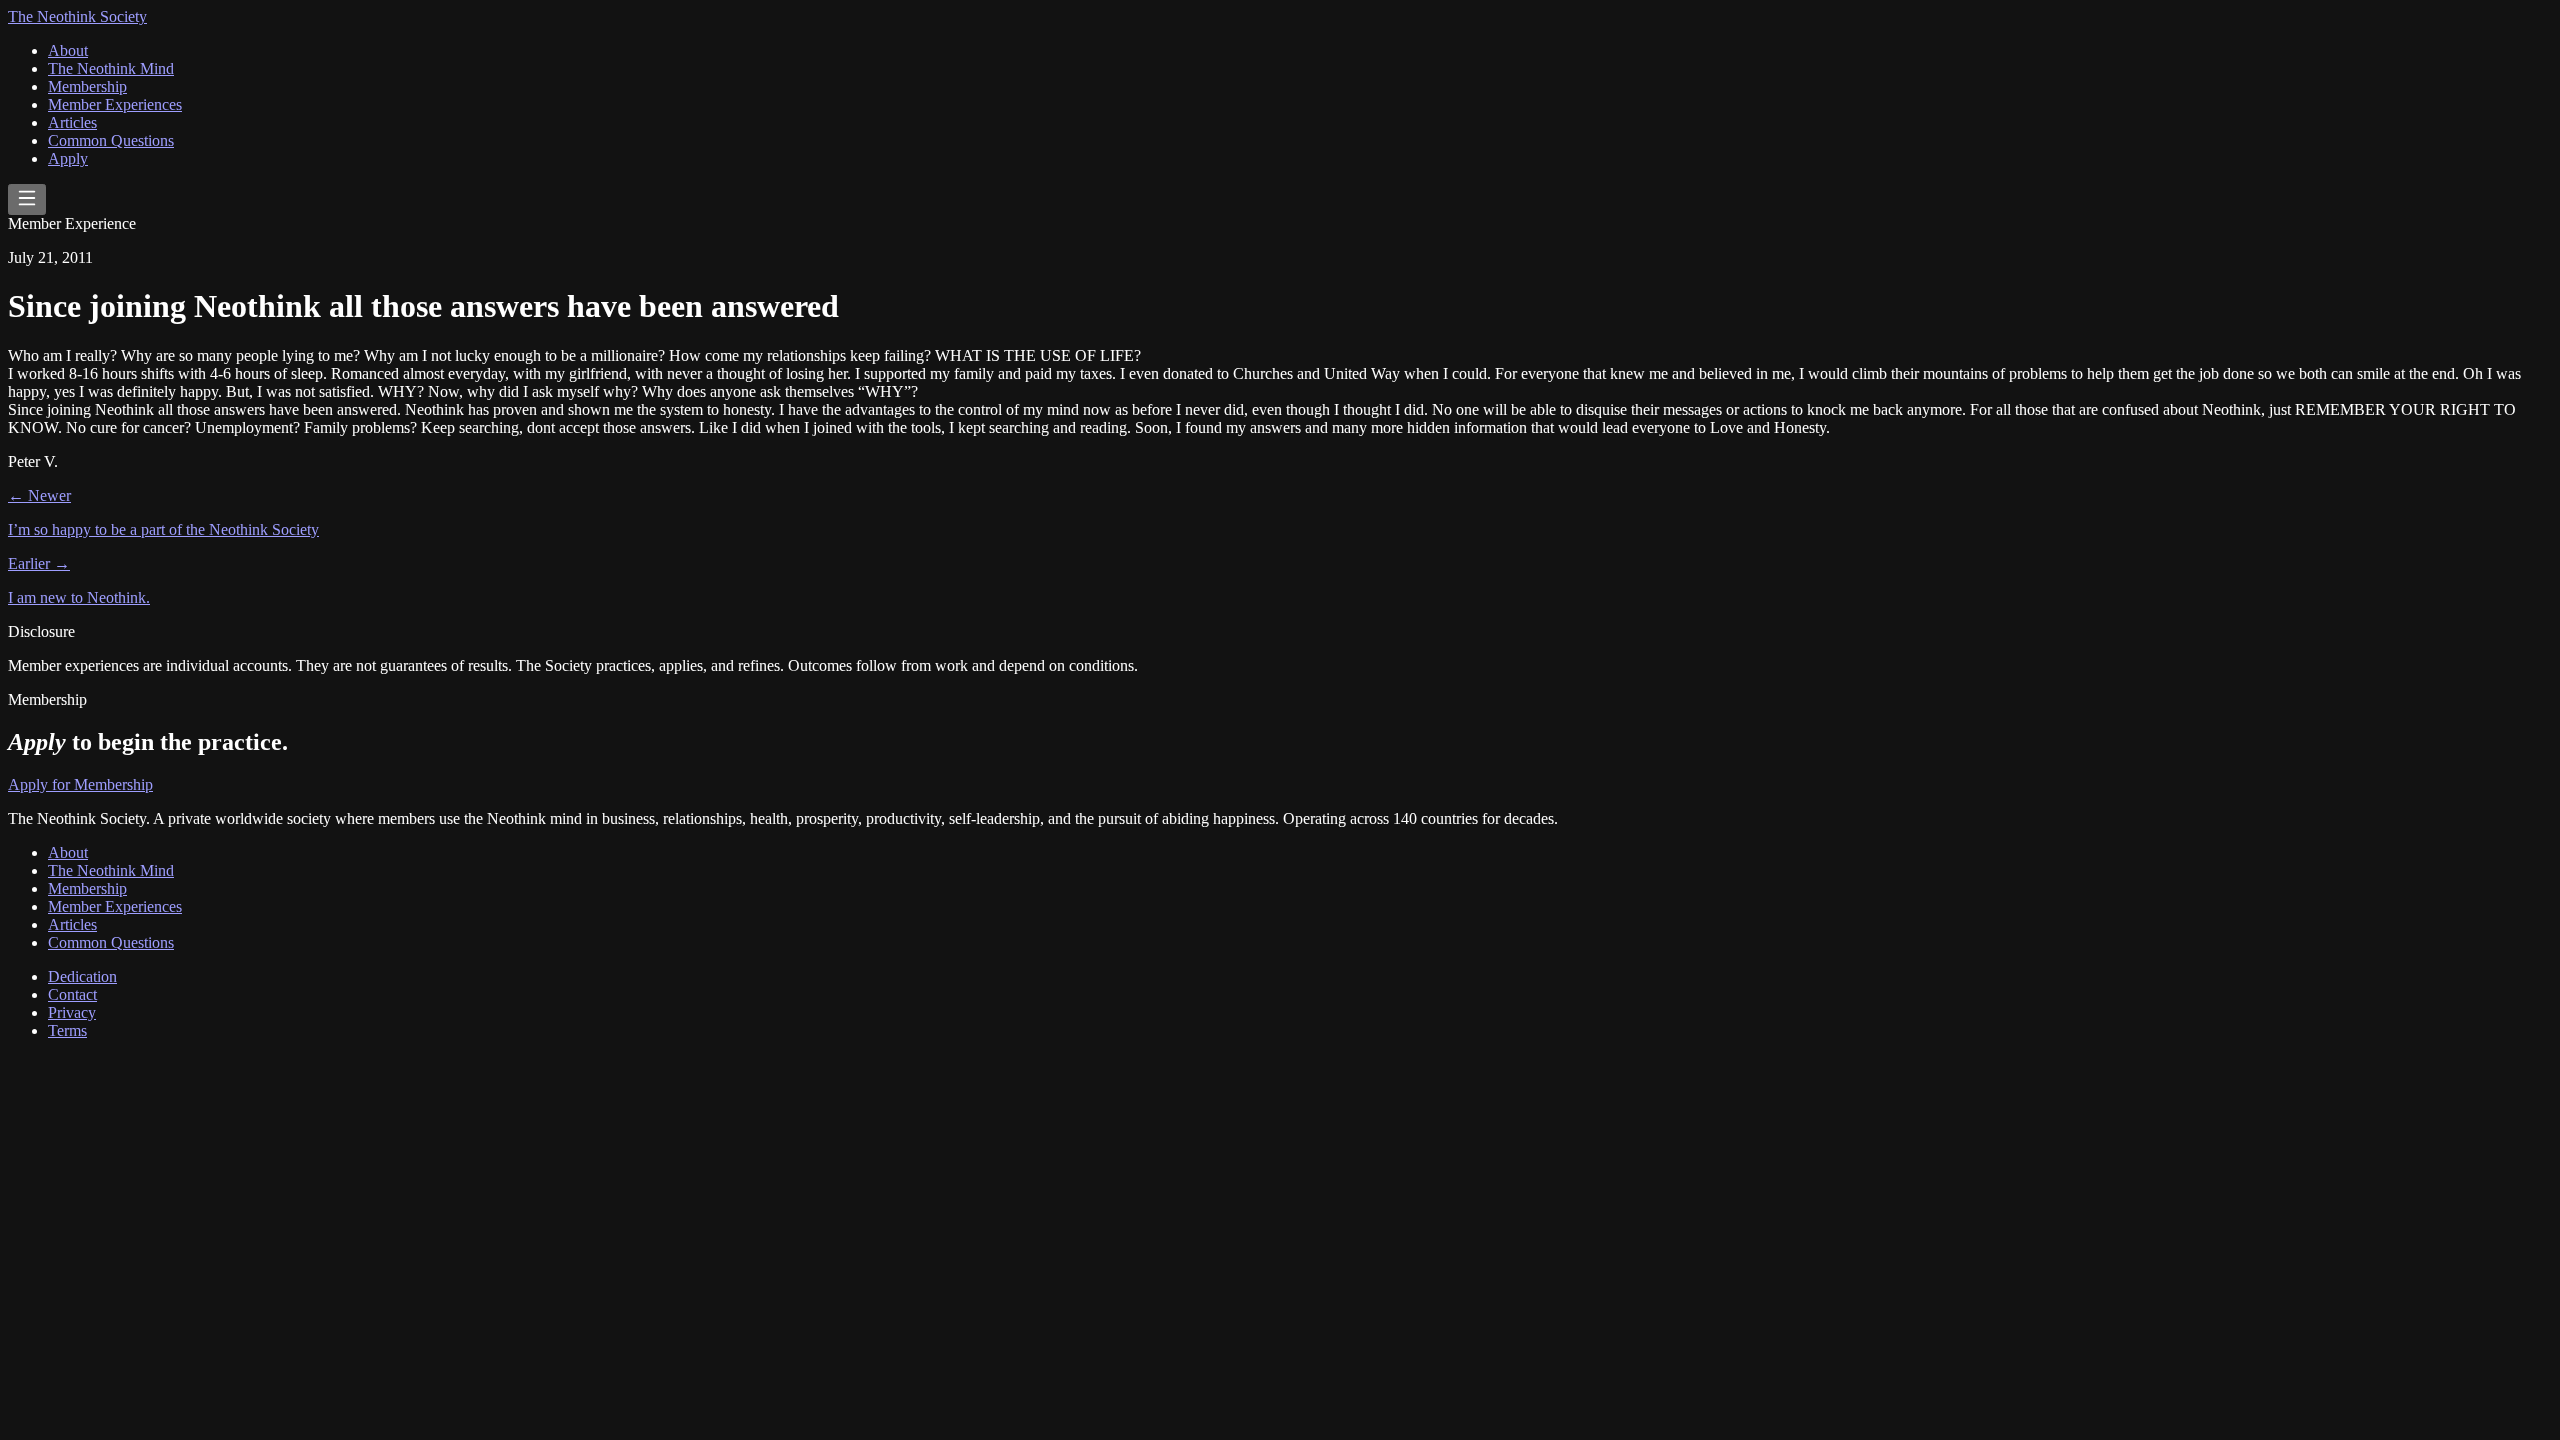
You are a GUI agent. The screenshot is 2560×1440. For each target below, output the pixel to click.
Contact (72, 994)
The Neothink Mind (111, 68)
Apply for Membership (80, 784)
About (68, 50)
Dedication (82, 976)
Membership (87, 86)
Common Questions (111, 140)
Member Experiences (115, 104)
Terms (67, 1030)
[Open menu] (27, 199)
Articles (72, 122)
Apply (68, 158)
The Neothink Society (77, 16)
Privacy (72, 1012)
